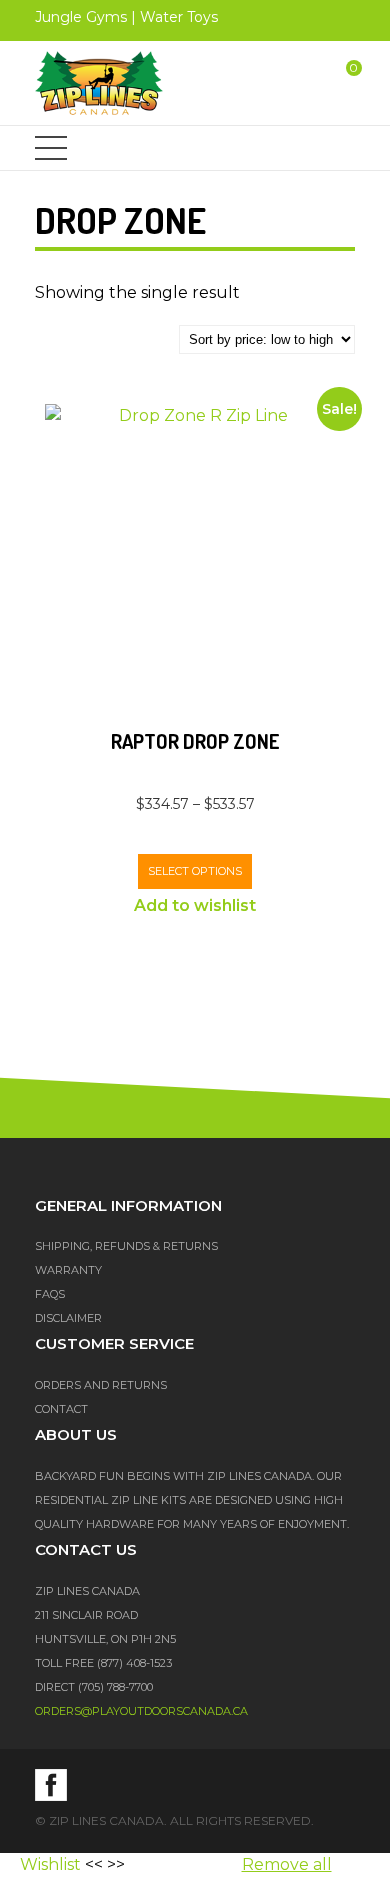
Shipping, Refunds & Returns (126, 1246)
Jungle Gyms (81, 17)
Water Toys (179, 17)
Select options (195, 871)
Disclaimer (68, 1318)
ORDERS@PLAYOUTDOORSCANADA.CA (141, 1711)
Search (286, 83)
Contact (61, 1409)
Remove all (287, 1864)
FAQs (50, 1294)
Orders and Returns (101, 1385)
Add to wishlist (195, 905)
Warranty (68, 1270)
